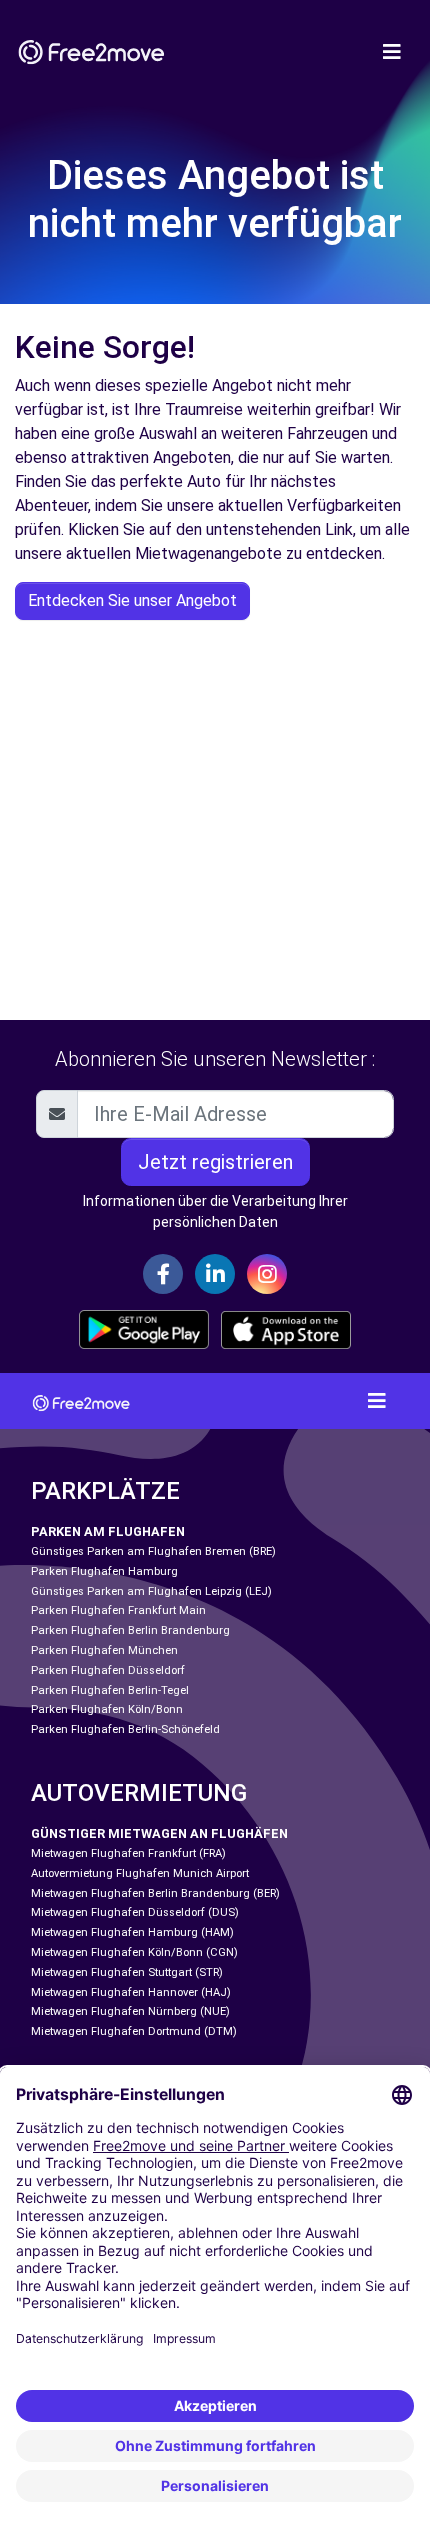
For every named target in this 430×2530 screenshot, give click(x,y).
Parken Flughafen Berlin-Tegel (110, 1690)
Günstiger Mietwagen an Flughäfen (159, 1833)
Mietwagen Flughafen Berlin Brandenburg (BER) (155, 1893)
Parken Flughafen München (104, 1650)
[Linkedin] (215, 1274)
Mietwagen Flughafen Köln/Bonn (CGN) (134, 1952)
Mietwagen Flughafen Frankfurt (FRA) (128, 1853)
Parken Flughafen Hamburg (104, 1571)
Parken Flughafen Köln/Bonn (107, 1709)
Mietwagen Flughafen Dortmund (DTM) (134, 2031)
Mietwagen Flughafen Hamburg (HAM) (132, 1932)
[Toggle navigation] (392, 52)
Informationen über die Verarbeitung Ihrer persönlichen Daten (215, 1211)
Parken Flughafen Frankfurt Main (118, 1610)
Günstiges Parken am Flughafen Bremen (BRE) (153, 1551)
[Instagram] (267, 1274)
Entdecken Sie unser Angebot (132, 600)
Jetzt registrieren (215, 1162)
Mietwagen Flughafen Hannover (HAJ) (131, 1992)
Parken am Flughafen (108, 1531)
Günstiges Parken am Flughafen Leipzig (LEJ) (151, 1591)
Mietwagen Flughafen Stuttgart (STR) (127, 1972)
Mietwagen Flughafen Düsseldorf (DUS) (135, 1912)
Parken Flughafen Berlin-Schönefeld (125, 1729)
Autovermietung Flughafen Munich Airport (140, 1873)
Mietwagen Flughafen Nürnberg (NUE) (130, 2011)
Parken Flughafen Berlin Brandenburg (130, 1630)
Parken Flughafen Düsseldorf (108, 1670)
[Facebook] (163, 1274)
